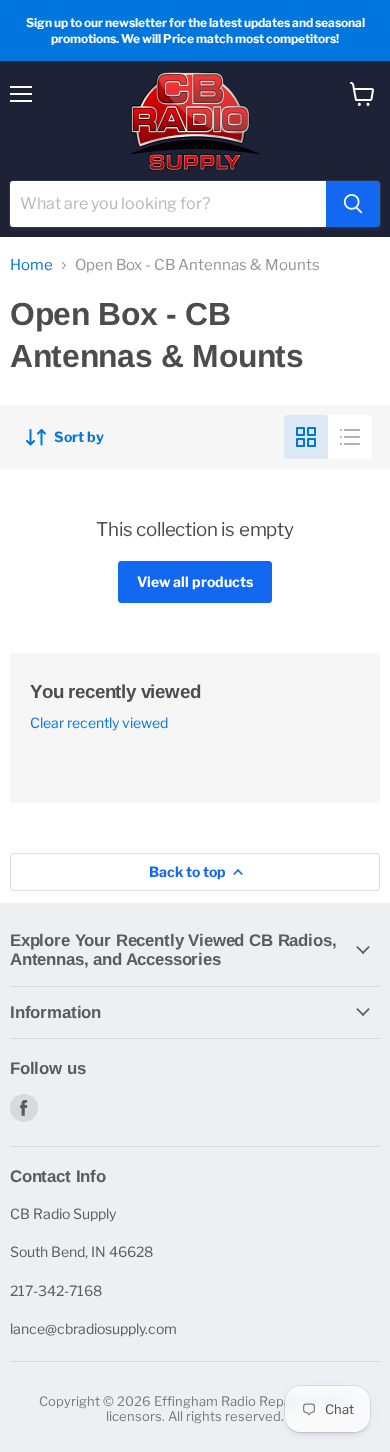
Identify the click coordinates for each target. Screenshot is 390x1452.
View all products (195, 581)
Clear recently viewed (99, 723)
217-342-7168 (56, 1290)
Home (31, 265)
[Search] (353, 204)
